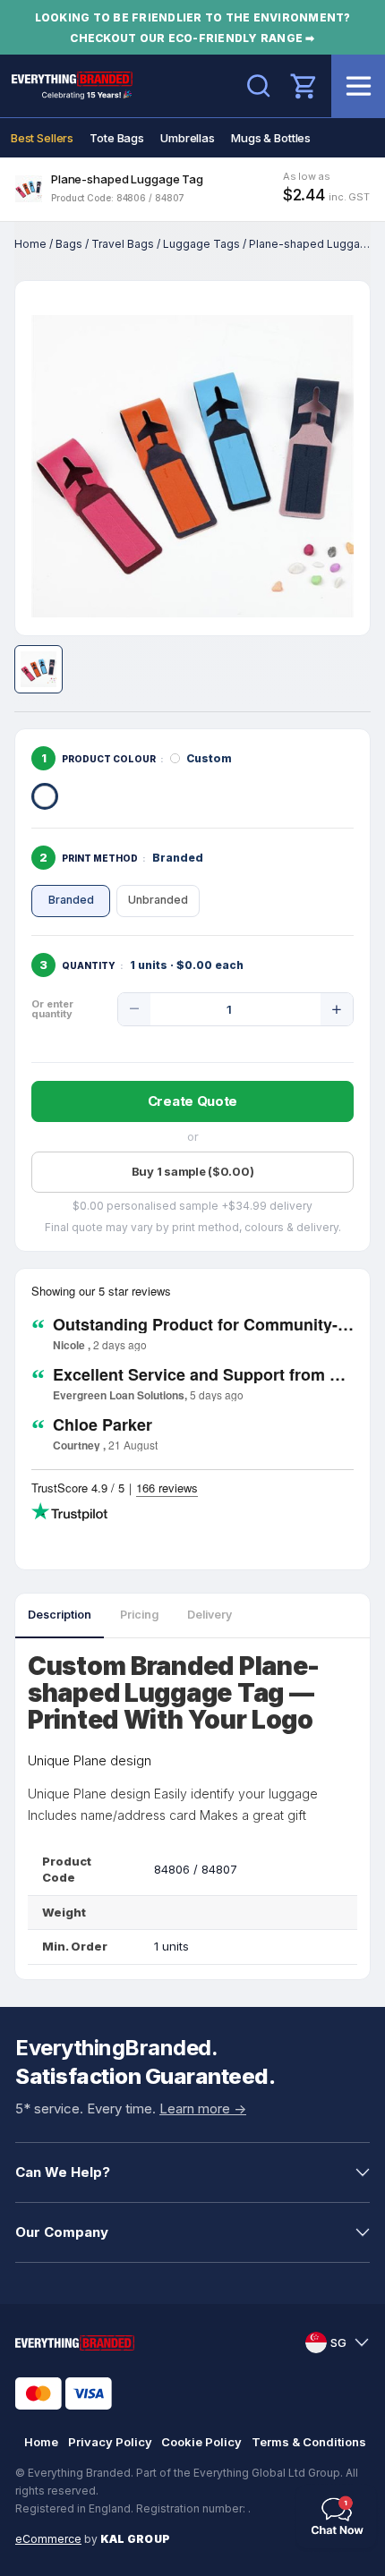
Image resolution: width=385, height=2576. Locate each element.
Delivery (210, 1615)
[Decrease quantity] (134, 1009)
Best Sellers (42, 138)
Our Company (62, 2232)
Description (60, 1615)
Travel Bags (123, 244)
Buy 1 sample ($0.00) (193, 1171)
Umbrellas (188, 138)
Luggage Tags (201, 244)
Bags (69, 244)
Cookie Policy (201, 2442)
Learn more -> (203, 2108)
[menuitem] (42, 138)
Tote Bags (117, 138)
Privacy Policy (110, 2442)
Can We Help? (63, 2172)
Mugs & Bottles (271, 138)
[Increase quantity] (337, 1009)
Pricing (139, 1615)
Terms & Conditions (309, 2442)
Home (30, 244)
